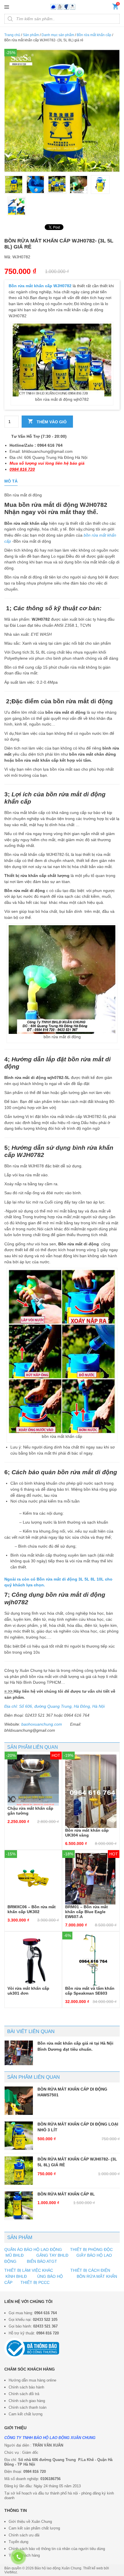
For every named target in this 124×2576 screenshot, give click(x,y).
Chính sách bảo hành (26, 2387)
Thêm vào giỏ (51, 422)
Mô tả (11, 481)
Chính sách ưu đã (24, 2535)
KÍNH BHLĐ (16, 2276)
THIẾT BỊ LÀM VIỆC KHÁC (29, 2270)
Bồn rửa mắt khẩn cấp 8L (66, 2194)
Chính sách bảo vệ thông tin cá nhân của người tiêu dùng (57, 2549)
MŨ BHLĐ (15, 2255)
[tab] (11, 481)
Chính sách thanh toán (28, 2407)
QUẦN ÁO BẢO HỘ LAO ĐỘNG (33, 2249)
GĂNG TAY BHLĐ (52, 2255)
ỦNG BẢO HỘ (50, 2276)
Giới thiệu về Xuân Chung (30, 2522)
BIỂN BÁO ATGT (41, 2261)
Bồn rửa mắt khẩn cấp (94, 35)
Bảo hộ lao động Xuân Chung (58, 2568)
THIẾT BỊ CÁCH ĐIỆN (90, 2270)
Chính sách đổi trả (24, 2394)
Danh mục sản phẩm (58, 35)
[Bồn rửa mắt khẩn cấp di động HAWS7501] (19, 2101)
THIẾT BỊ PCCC (35, 2282)
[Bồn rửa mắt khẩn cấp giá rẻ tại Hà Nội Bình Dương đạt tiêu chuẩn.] (19, 2053)
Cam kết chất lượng (26, 2414)
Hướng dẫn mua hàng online (32, 2380)
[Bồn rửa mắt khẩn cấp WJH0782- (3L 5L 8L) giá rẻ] (19, 2171)
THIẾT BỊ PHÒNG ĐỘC (91, 2249)
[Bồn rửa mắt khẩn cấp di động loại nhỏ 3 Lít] (19, 2136)
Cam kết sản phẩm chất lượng (34, 2528)
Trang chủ (12, 35)
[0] (115, 8)
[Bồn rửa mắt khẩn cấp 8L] (19, 2206)
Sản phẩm (31, 35)
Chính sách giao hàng (27, 2401)
